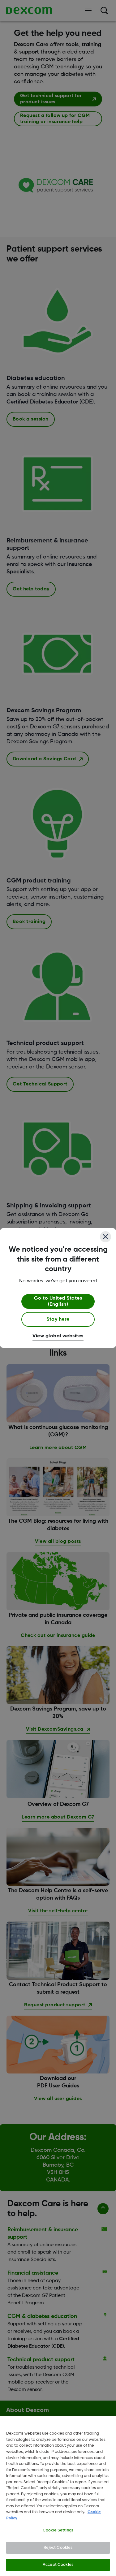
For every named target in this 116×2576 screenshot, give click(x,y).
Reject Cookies (58, 2548)
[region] (58, 2496)
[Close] (105, 1237)
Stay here (58, 1319)
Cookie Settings (58, 2530)
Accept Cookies (58, 2565)
